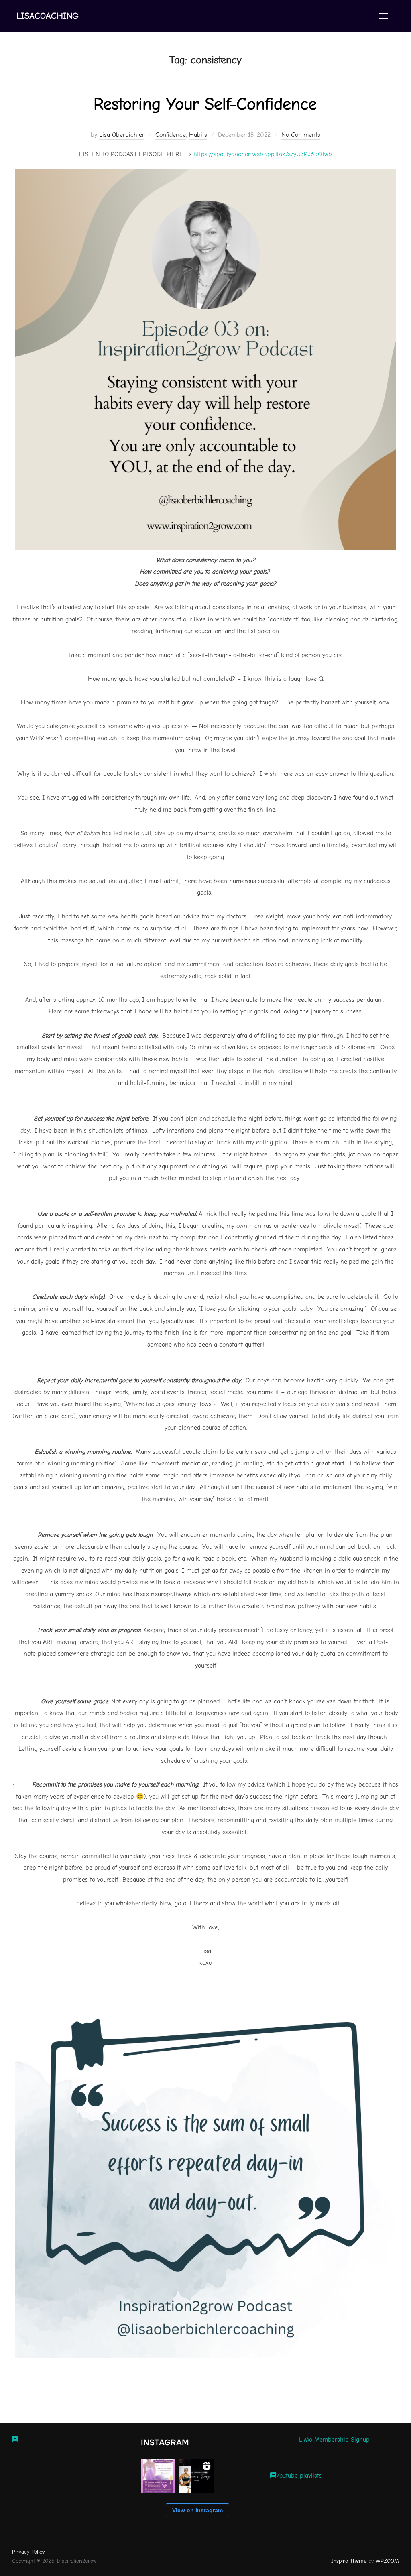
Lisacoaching (48, 16)
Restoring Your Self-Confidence (205, 104)
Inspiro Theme (349, 2561)
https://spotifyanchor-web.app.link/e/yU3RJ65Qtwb (263, 154)
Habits (198, 135)
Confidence (171, 135)
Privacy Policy (28, 2552)
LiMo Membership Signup (334, 2440)
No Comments (301, 135)
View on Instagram (197, 2510)
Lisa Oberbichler (122, 135)
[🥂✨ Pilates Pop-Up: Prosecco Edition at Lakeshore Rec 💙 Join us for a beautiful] (158, 2476)
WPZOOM (387, 2561)
